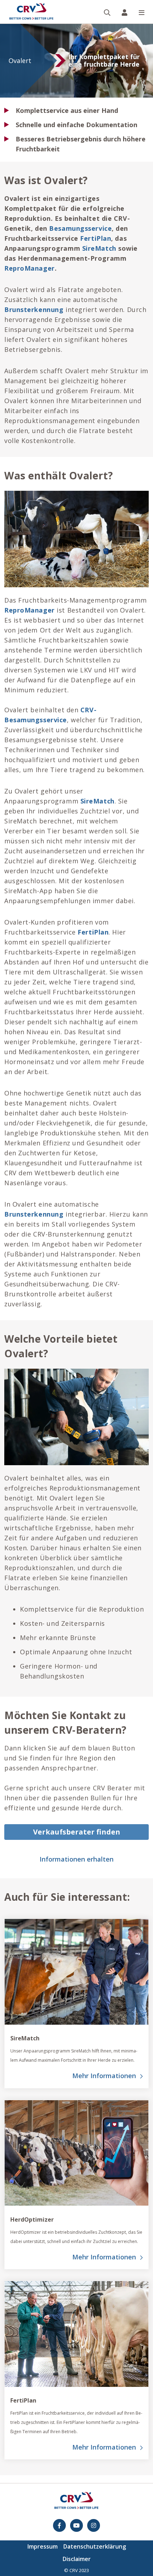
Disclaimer (77, 2559)
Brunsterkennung (34, 309)
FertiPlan (96, 238)
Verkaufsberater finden (77, 1832)
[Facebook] (59, 2525)
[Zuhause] (31, 12)
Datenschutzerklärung (95, 2546)
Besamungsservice (80, 228)
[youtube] (76, 2525)
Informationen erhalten (76, 1859)
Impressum (43, 2546)
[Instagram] (94, 2525)
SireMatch (99, 248)
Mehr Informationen (104, 2076)
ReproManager (30, 268)
